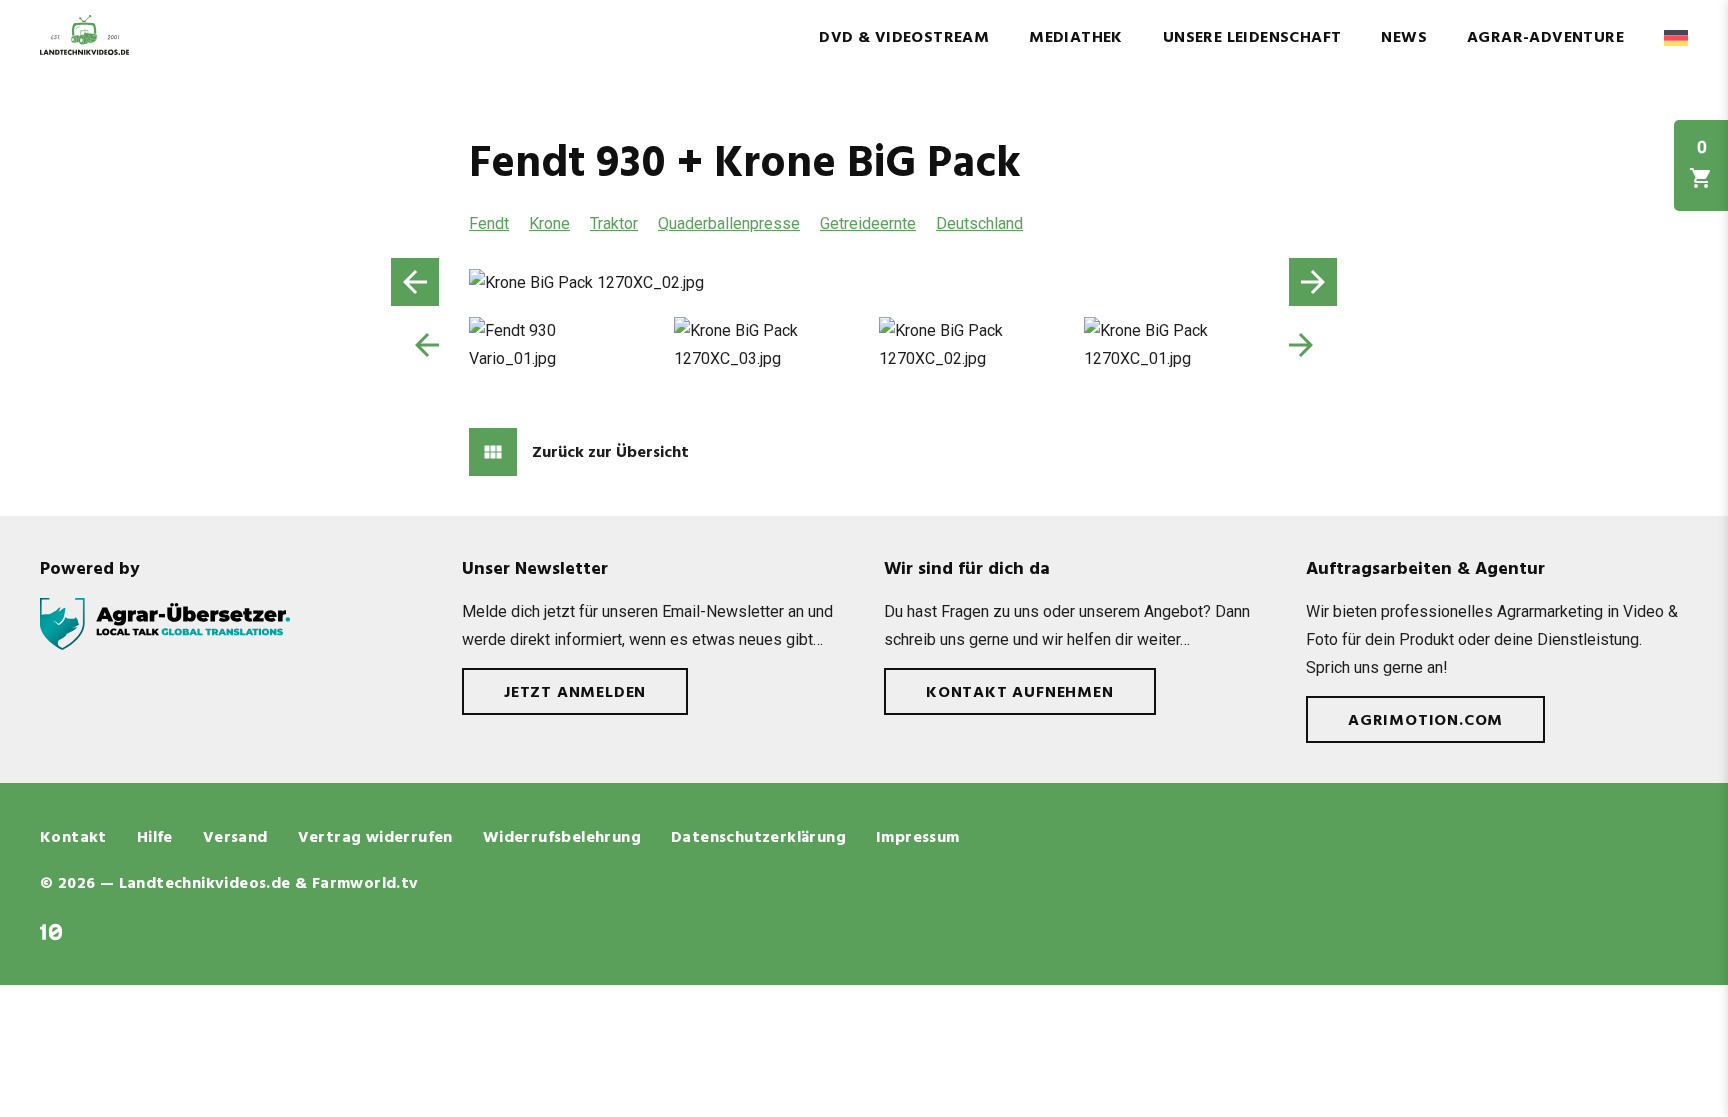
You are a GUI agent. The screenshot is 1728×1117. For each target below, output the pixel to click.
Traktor (614, 223)
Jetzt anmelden (575, 693)
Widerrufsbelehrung (562, 838)
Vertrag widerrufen (375, 838)
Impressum (918, 838)
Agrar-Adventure (1545, 38)
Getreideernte (868, 223)
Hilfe (155, 838)
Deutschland (979, 223)
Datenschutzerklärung (758, 838)
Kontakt (73, 838)
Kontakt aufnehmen (1020, 693)
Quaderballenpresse (729, 223)
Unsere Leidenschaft (1252, 38)
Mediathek (1076, 38)
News (1404, 38)
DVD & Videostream (904, 38)
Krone (549, 223)
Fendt (489, 223)
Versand (235, 838)
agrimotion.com (1425, 721)
